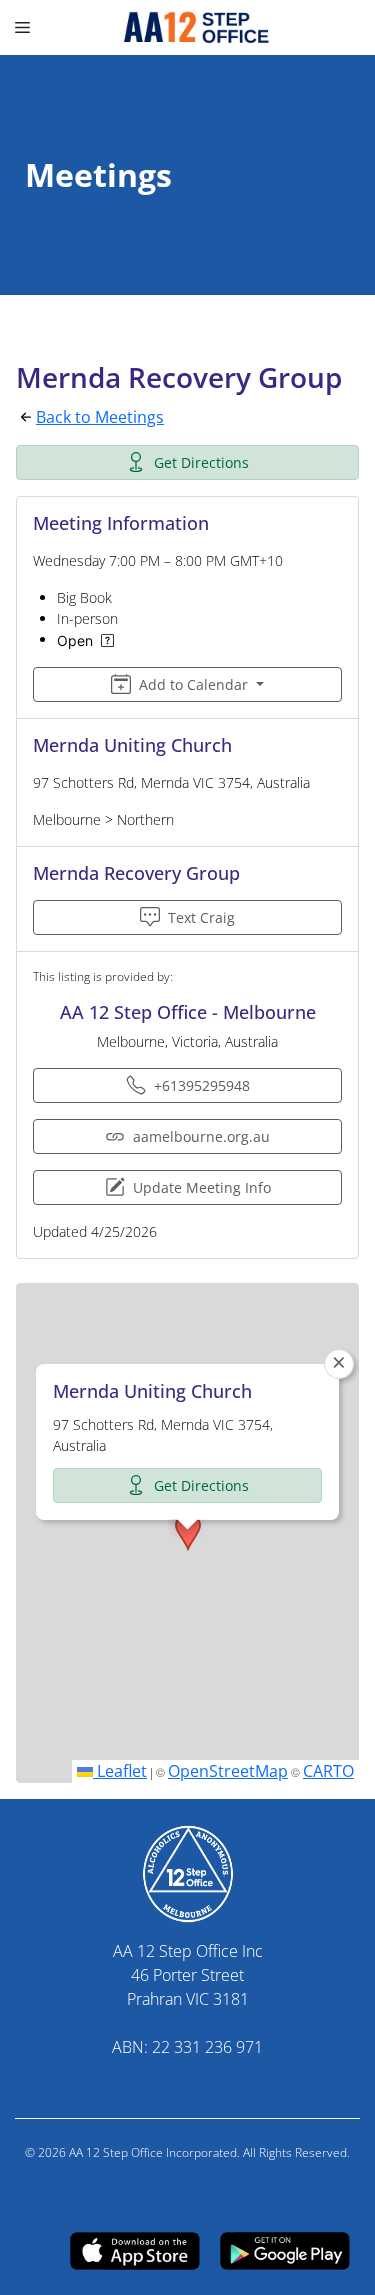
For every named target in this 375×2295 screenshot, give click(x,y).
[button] (188, 1532)
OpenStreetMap (228, 1771)
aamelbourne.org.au (201, 1136)
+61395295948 (202, 1085)
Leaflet (120, 1771)
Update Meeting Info (202, 1187)
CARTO (328, 1771)
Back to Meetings (100, 417)
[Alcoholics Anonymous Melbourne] (187, 27)
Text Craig (201, 917)
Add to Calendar (193, 684)
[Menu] (25, 27)
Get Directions (201, 462)
